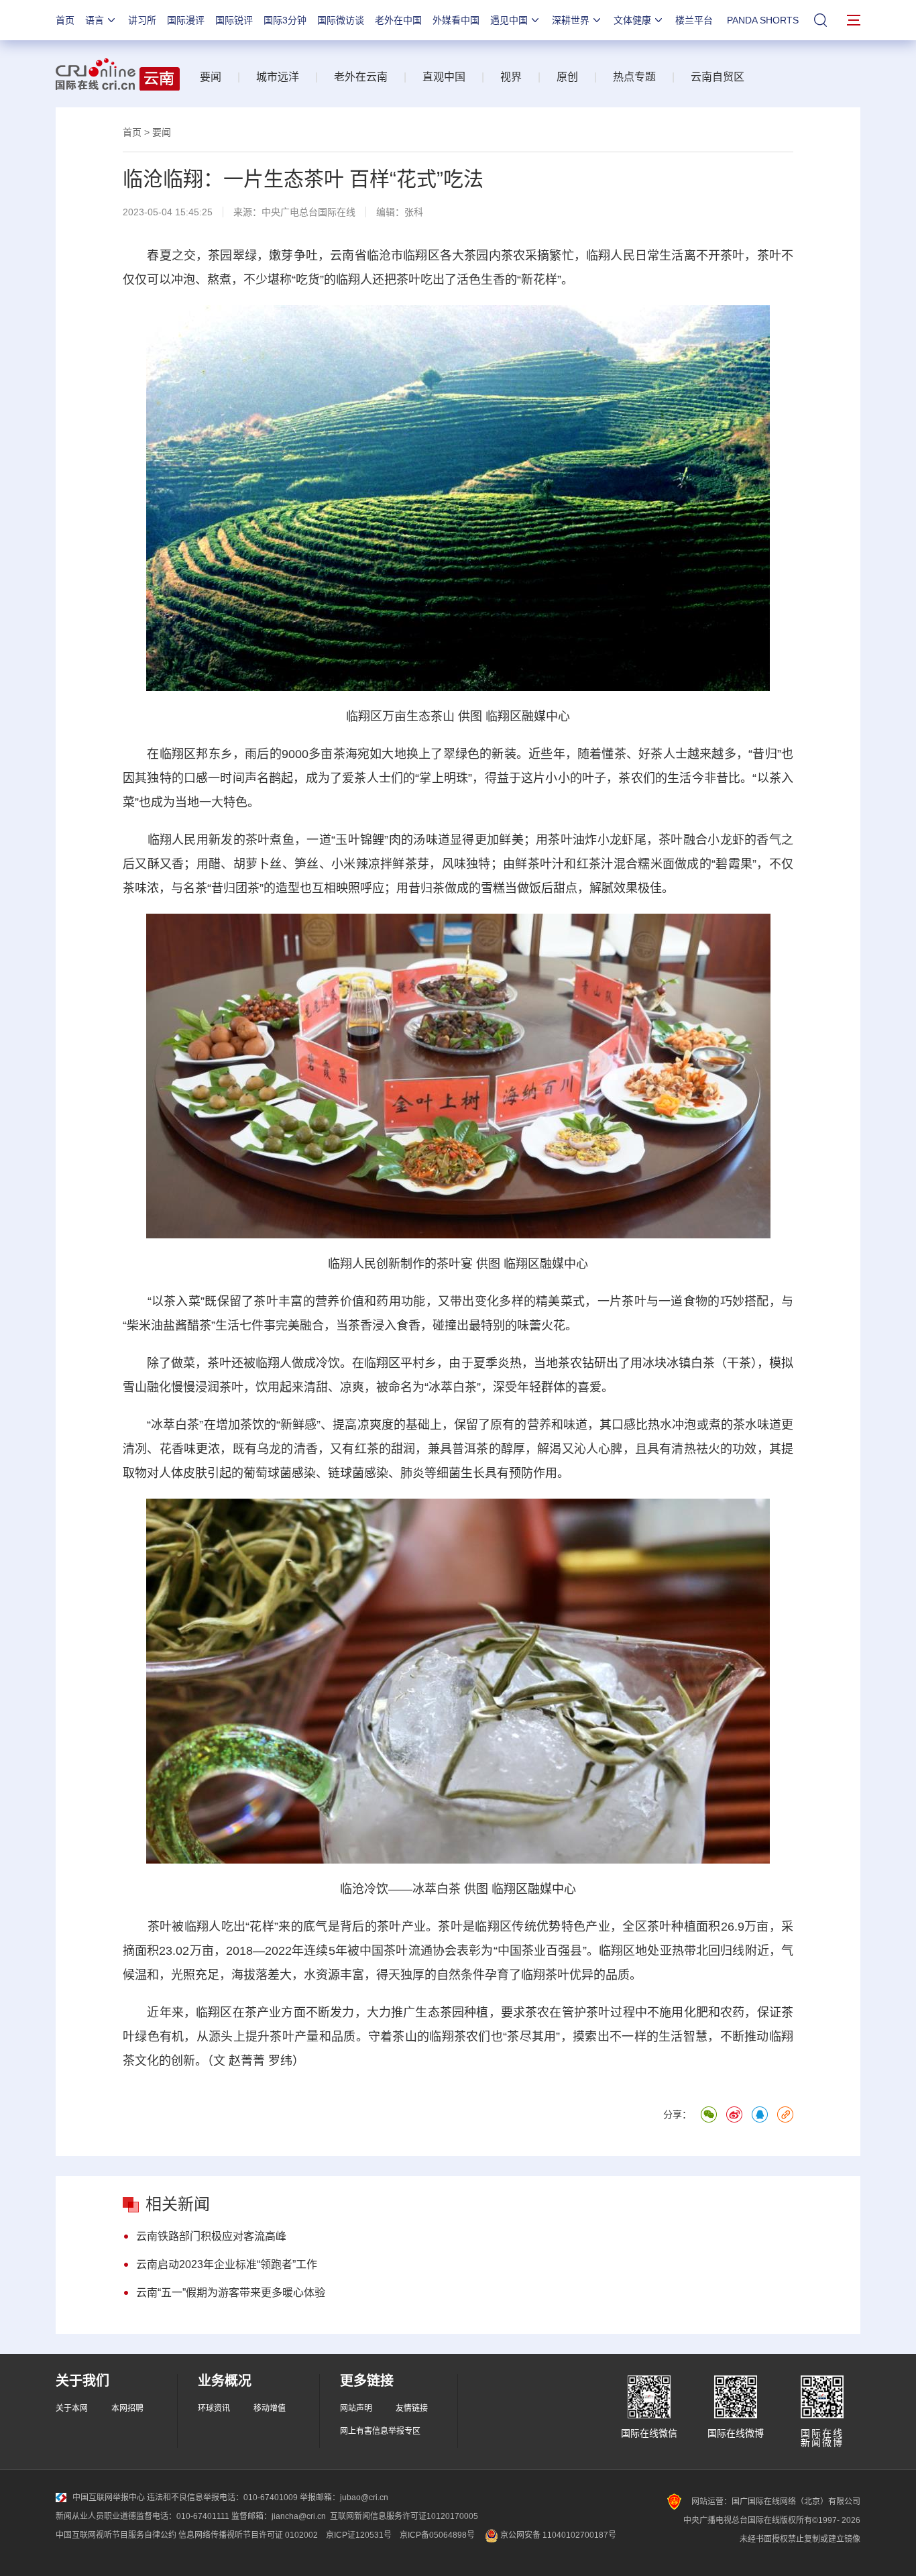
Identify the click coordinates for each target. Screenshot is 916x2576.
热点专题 (634, 77)
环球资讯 (214, 2408)
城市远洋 (278, 77)
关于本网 (72, 2408)
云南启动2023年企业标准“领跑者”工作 (227, 2264)
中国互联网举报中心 (109, 2498)
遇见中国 (509, 20)
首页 (65, 20)
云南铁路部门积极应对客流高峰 (211, 2236)
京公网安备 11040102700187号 (557, 2535)
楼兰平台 (694, 20)
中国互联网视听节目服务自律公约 (116, 2535)
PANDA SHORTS (763, 20)
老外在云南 (361, 77)
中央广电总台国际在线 (308, 212)
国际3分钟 (285, 20)
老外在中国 (398, 20)
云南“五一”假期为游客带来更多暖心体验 (231, 2293)
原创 (567, 77)
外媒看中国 (456, 20)
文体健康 (632, 20)
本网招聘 (127, 2408)
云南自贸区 (718, 77)
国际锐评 (234, 20)
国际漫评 (186, 20)
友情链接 (412, 2408)
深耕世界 (571, 20)
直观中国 (444, 77)
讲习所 (142, 20)
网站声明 (356, 2408)
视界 (511, 77)
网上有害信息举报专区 (380, 2431)
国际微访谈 (341, 20)
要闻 (211, 77)
